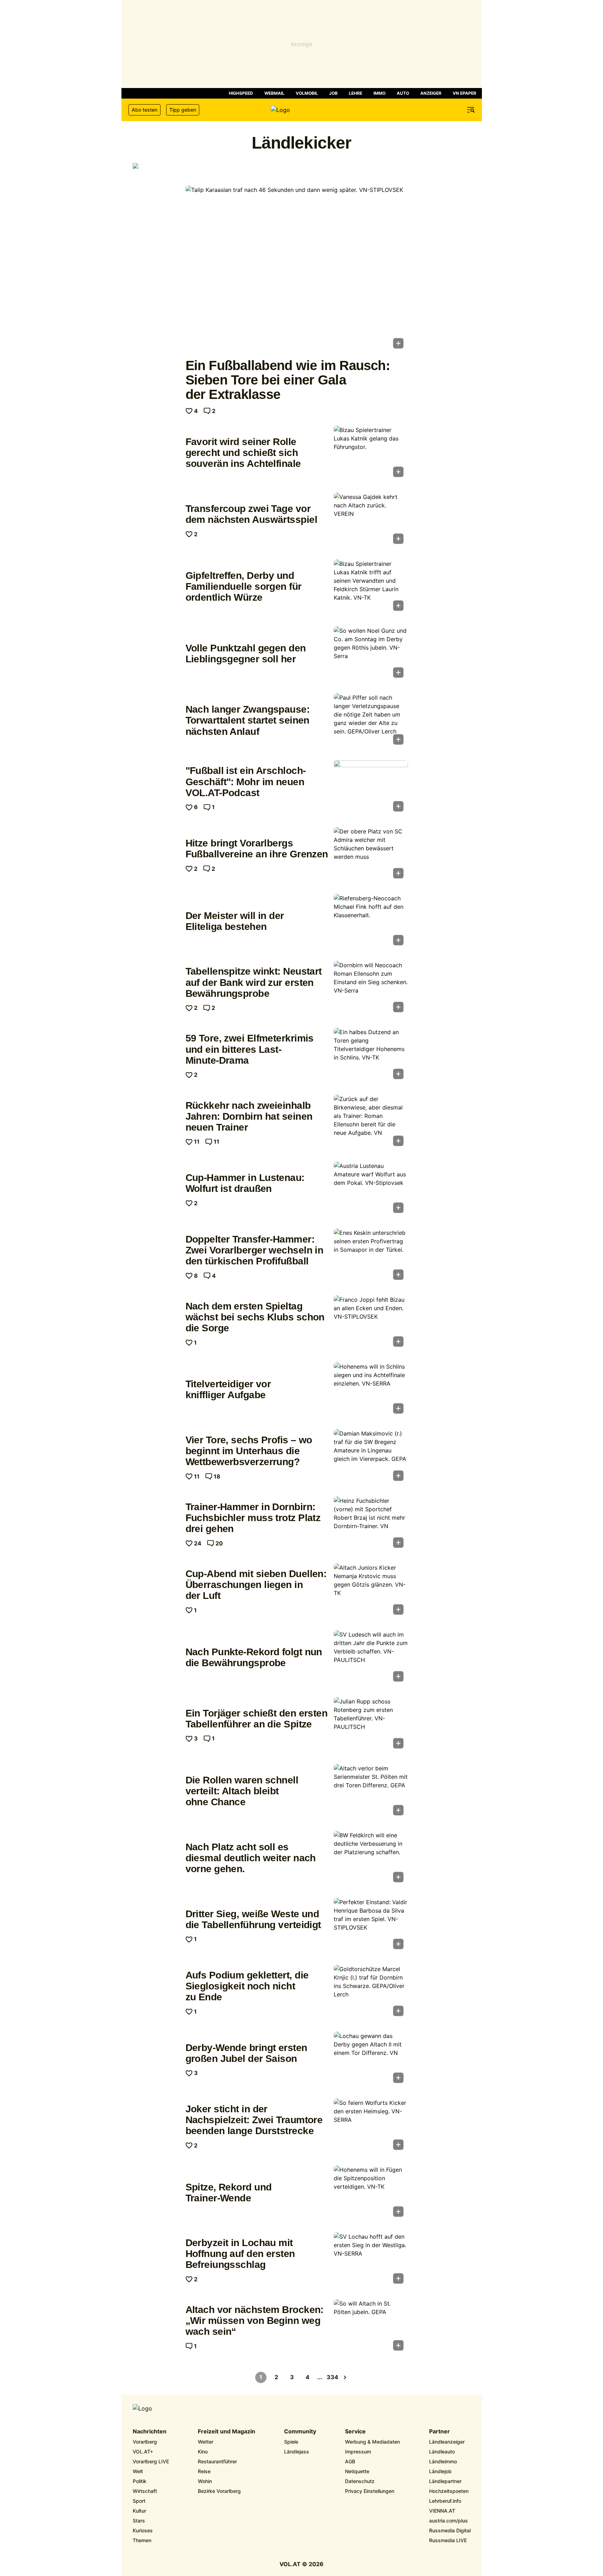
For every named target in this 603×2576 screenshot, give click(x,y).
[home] (302, 110)
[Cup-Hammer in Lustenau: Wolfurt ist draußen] (371, 1189)
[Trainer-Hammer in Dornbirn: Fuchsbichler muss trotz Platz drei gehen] (371, 1524)
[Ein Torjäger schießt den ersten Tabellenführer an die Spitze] (371, 1725)
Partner (439, 2432)
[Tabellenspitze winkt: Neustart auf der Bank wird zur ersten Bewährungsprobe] (371, 989)
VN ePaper (464, 93)
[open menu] (471, 110)
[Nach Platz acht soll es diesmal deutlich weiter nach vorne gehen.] (371, 1859)
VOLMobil (307, 93)
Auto (403, 93)
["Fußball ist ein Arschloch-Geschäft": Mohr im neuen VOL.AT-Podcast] (371, 788)
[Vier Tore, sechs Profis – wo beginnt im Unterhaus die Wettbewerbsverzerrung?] (371, 1457)
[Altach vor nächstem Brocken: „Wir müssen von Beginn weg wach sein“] (371, 2327)
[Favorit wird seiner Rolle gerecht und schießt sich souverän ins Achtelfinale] (371, 454)
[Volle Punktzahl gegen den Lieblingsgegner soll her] (371, 654)
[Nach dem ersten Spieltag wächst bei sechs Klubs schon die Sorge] (371, 1323)
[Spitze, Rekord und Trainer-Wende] (371, 2193)
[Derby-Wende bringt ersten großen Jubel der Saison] (371, 2059)
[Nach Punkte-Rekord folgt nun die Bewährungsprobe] (371, 1658)
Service (355, 2432)
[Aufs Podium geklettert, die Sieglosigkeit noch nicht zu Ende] (371, 1993)
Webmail (274, 93)
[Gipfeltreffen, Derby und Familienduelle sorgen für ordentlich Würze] (371, 587)
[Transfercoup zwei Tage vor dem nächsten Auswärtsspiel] (371, 520)
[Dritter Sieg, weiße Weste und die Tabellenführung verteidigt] (371, 1926)
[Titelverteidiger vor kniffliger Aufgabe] (371, 1390)
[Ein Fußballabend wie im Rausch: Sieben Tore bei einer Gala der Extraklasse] (297, 269)
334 (332, 2377)
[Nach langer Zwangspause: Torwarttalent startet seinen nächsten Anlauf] (371, 721)
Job (333, 93)
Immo (379, 93)
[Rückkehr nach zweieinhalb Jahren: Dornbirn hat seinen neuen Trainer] (371, 1123)
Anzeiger (431, 93)
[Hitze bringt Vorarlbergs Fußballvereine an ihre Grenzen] (371, 855)
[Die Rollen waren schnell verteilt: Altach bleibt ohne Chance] (371, 1792)
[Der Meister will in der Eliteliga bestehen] (371, 922)
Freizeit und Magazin (227, 2432)
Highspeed (241, 93)
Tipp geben (183, 110)
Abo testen (145, 110)
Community (300, 2432)
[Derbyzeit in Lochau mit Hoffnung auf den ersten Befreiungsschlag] (371, 2260)
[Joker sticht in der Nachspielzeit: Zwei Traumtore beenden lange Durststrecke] (371, 2126)
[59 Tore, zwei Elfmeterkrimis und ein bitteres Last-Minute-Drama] (371, 1056)
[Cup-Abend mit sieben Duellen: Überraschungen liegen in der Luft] (371, 1591)
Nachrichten (150, 2432)
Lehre (356, 93)
